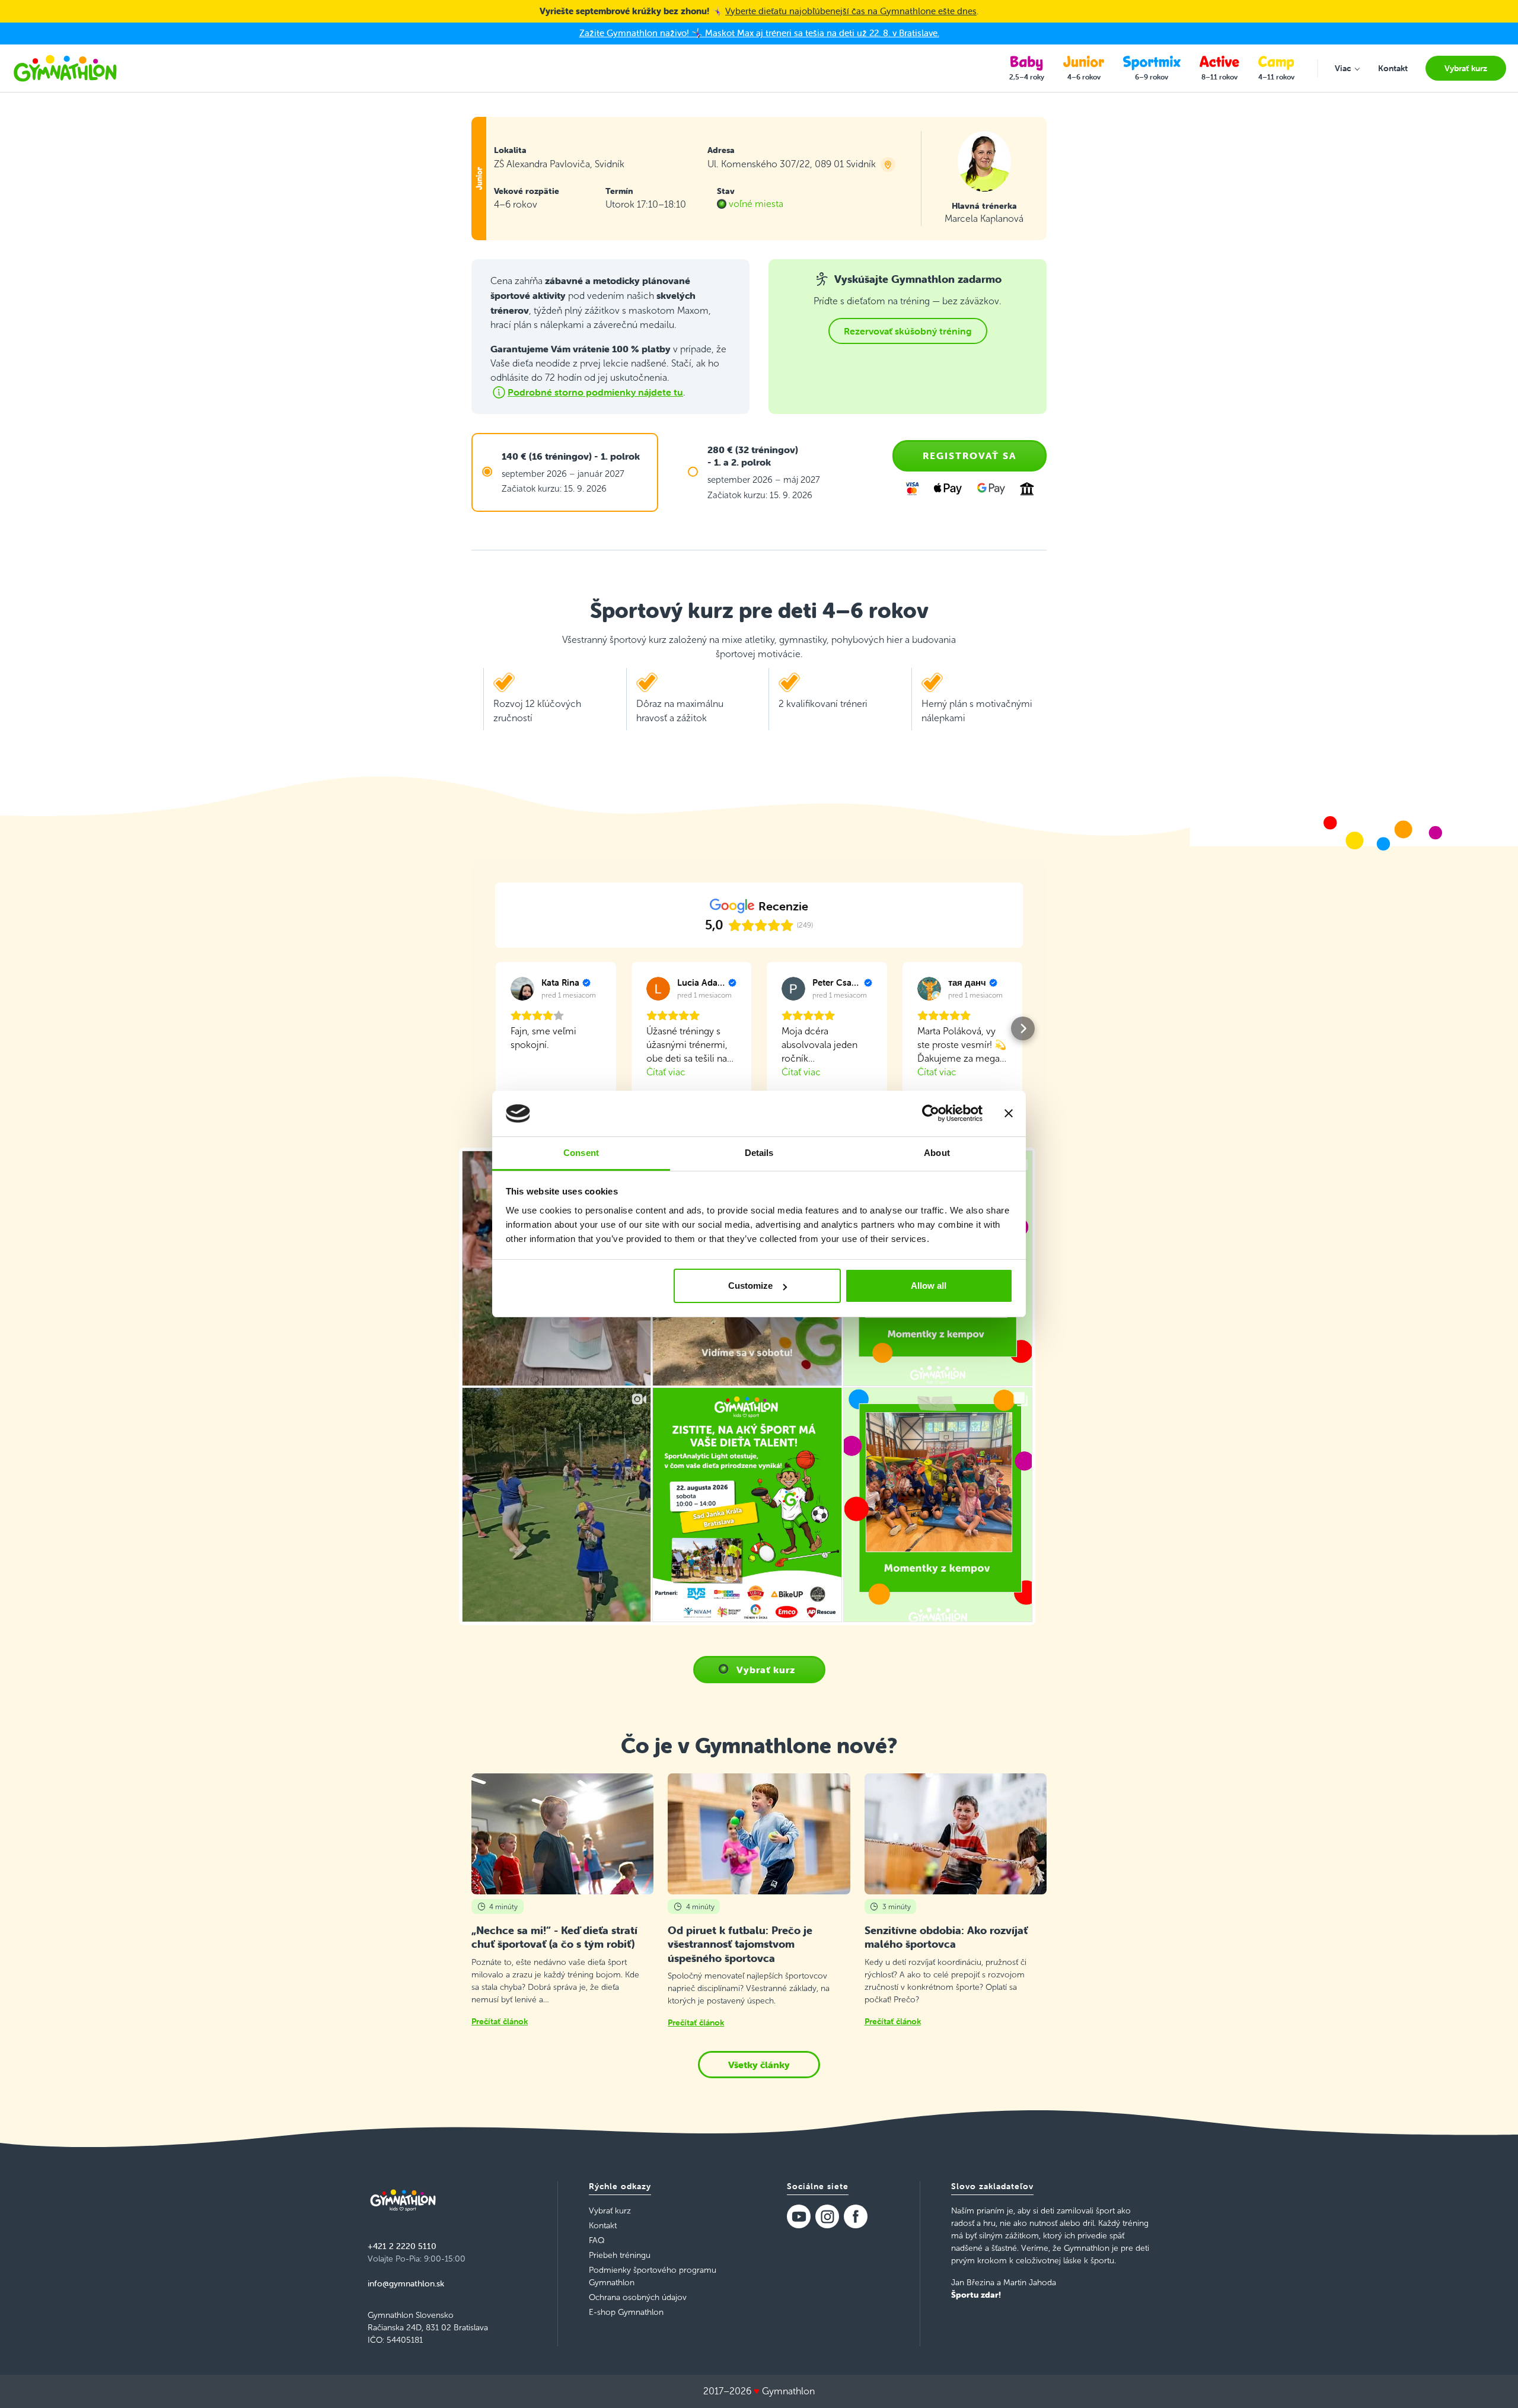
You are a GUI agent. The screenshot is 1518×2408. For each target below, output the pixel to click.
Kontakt (603, 2226)
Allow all (929, 1286)
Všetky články (759, 2065)
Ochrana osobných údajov (638, 2297)
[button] (495, 1028)
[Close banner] (1009, 1114)
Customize (750, 1286)
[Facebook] (856, 2216)
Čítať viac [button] (666, 1072)
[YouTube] (799, 2216)
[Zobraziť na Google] (522, 989)
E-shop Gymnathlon (626, 2312)
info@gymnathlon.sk (406, 2283)
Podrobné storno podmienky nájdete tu (595, 392)
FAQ (597, 2240)
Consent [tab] (581, 1153)
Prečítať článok (500, 2021)
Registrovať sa (970, 456)
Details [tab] (759, 1153)
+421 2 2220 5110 (402, 2246)
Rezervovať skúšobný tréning (908, 331)
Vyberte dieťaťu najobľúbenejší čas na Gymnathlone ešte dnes (851, 11)
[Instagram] (827, 2216)
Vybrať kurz (766, 1670)
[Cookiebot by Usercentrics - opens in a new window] (931, 1114)
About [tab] (937, 1153)
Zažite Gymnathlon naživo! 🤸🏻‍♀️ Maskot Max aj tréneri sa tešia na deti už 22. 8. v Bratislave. (759, 33)
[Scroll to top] (1492, 2382)
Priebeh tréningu (620, 2255)
